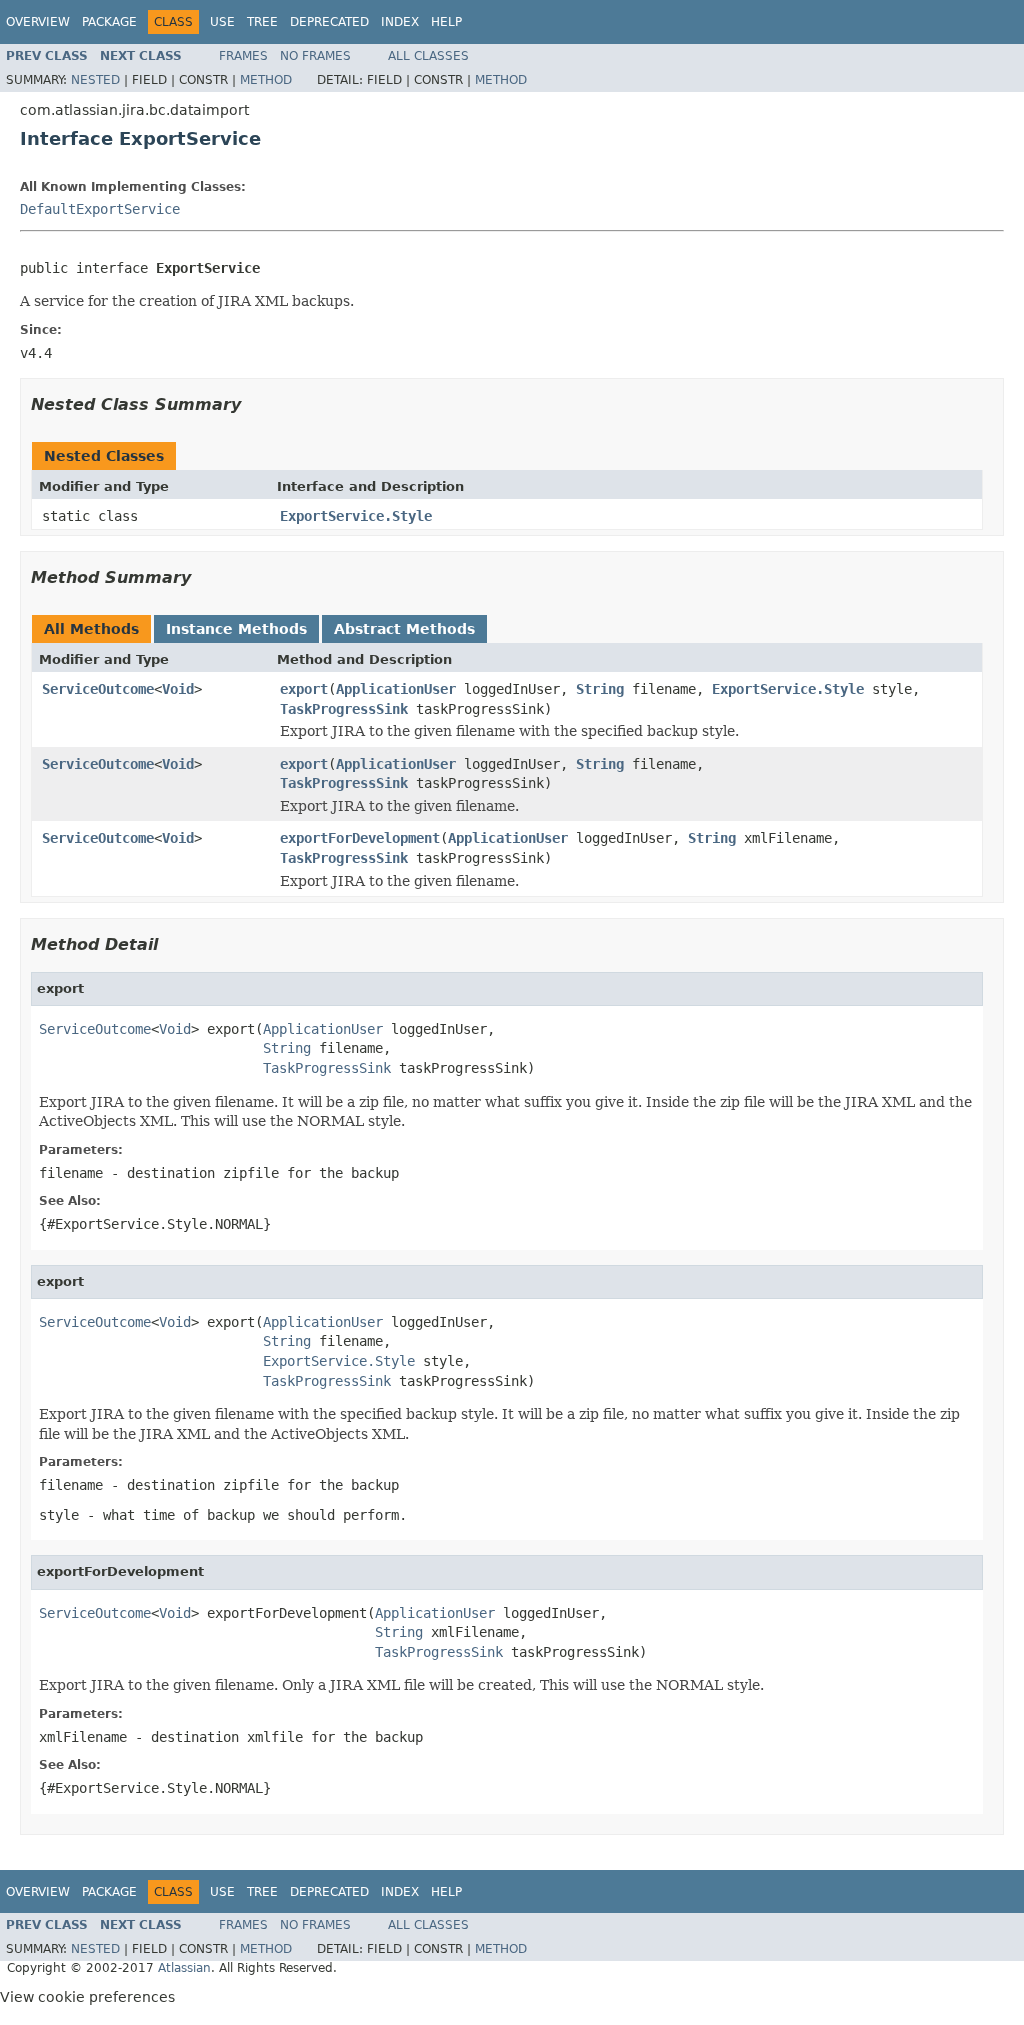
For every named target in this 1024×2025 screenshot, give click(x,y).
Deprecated (329, 22)
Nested (95, 80)
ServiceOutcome (98, 689)
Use (222, 22)
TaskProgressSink (344, 709)
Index (400, 22)
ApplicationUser (396, 689)
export (304, 689)
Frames (243, 56)
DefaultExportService (100, 209)
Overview (38, 22)
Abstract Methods (404, 629)
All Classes (428, 56)
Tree (262, 22)
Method (266, 80)
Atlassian (184, 1968)
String (600, 689)
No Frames (315, 56)
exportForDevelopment (360, 838)
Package (109, 22)
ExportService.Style (356, 516)
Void (178, 689)
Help (446, 22)
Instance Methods (236, 629)
